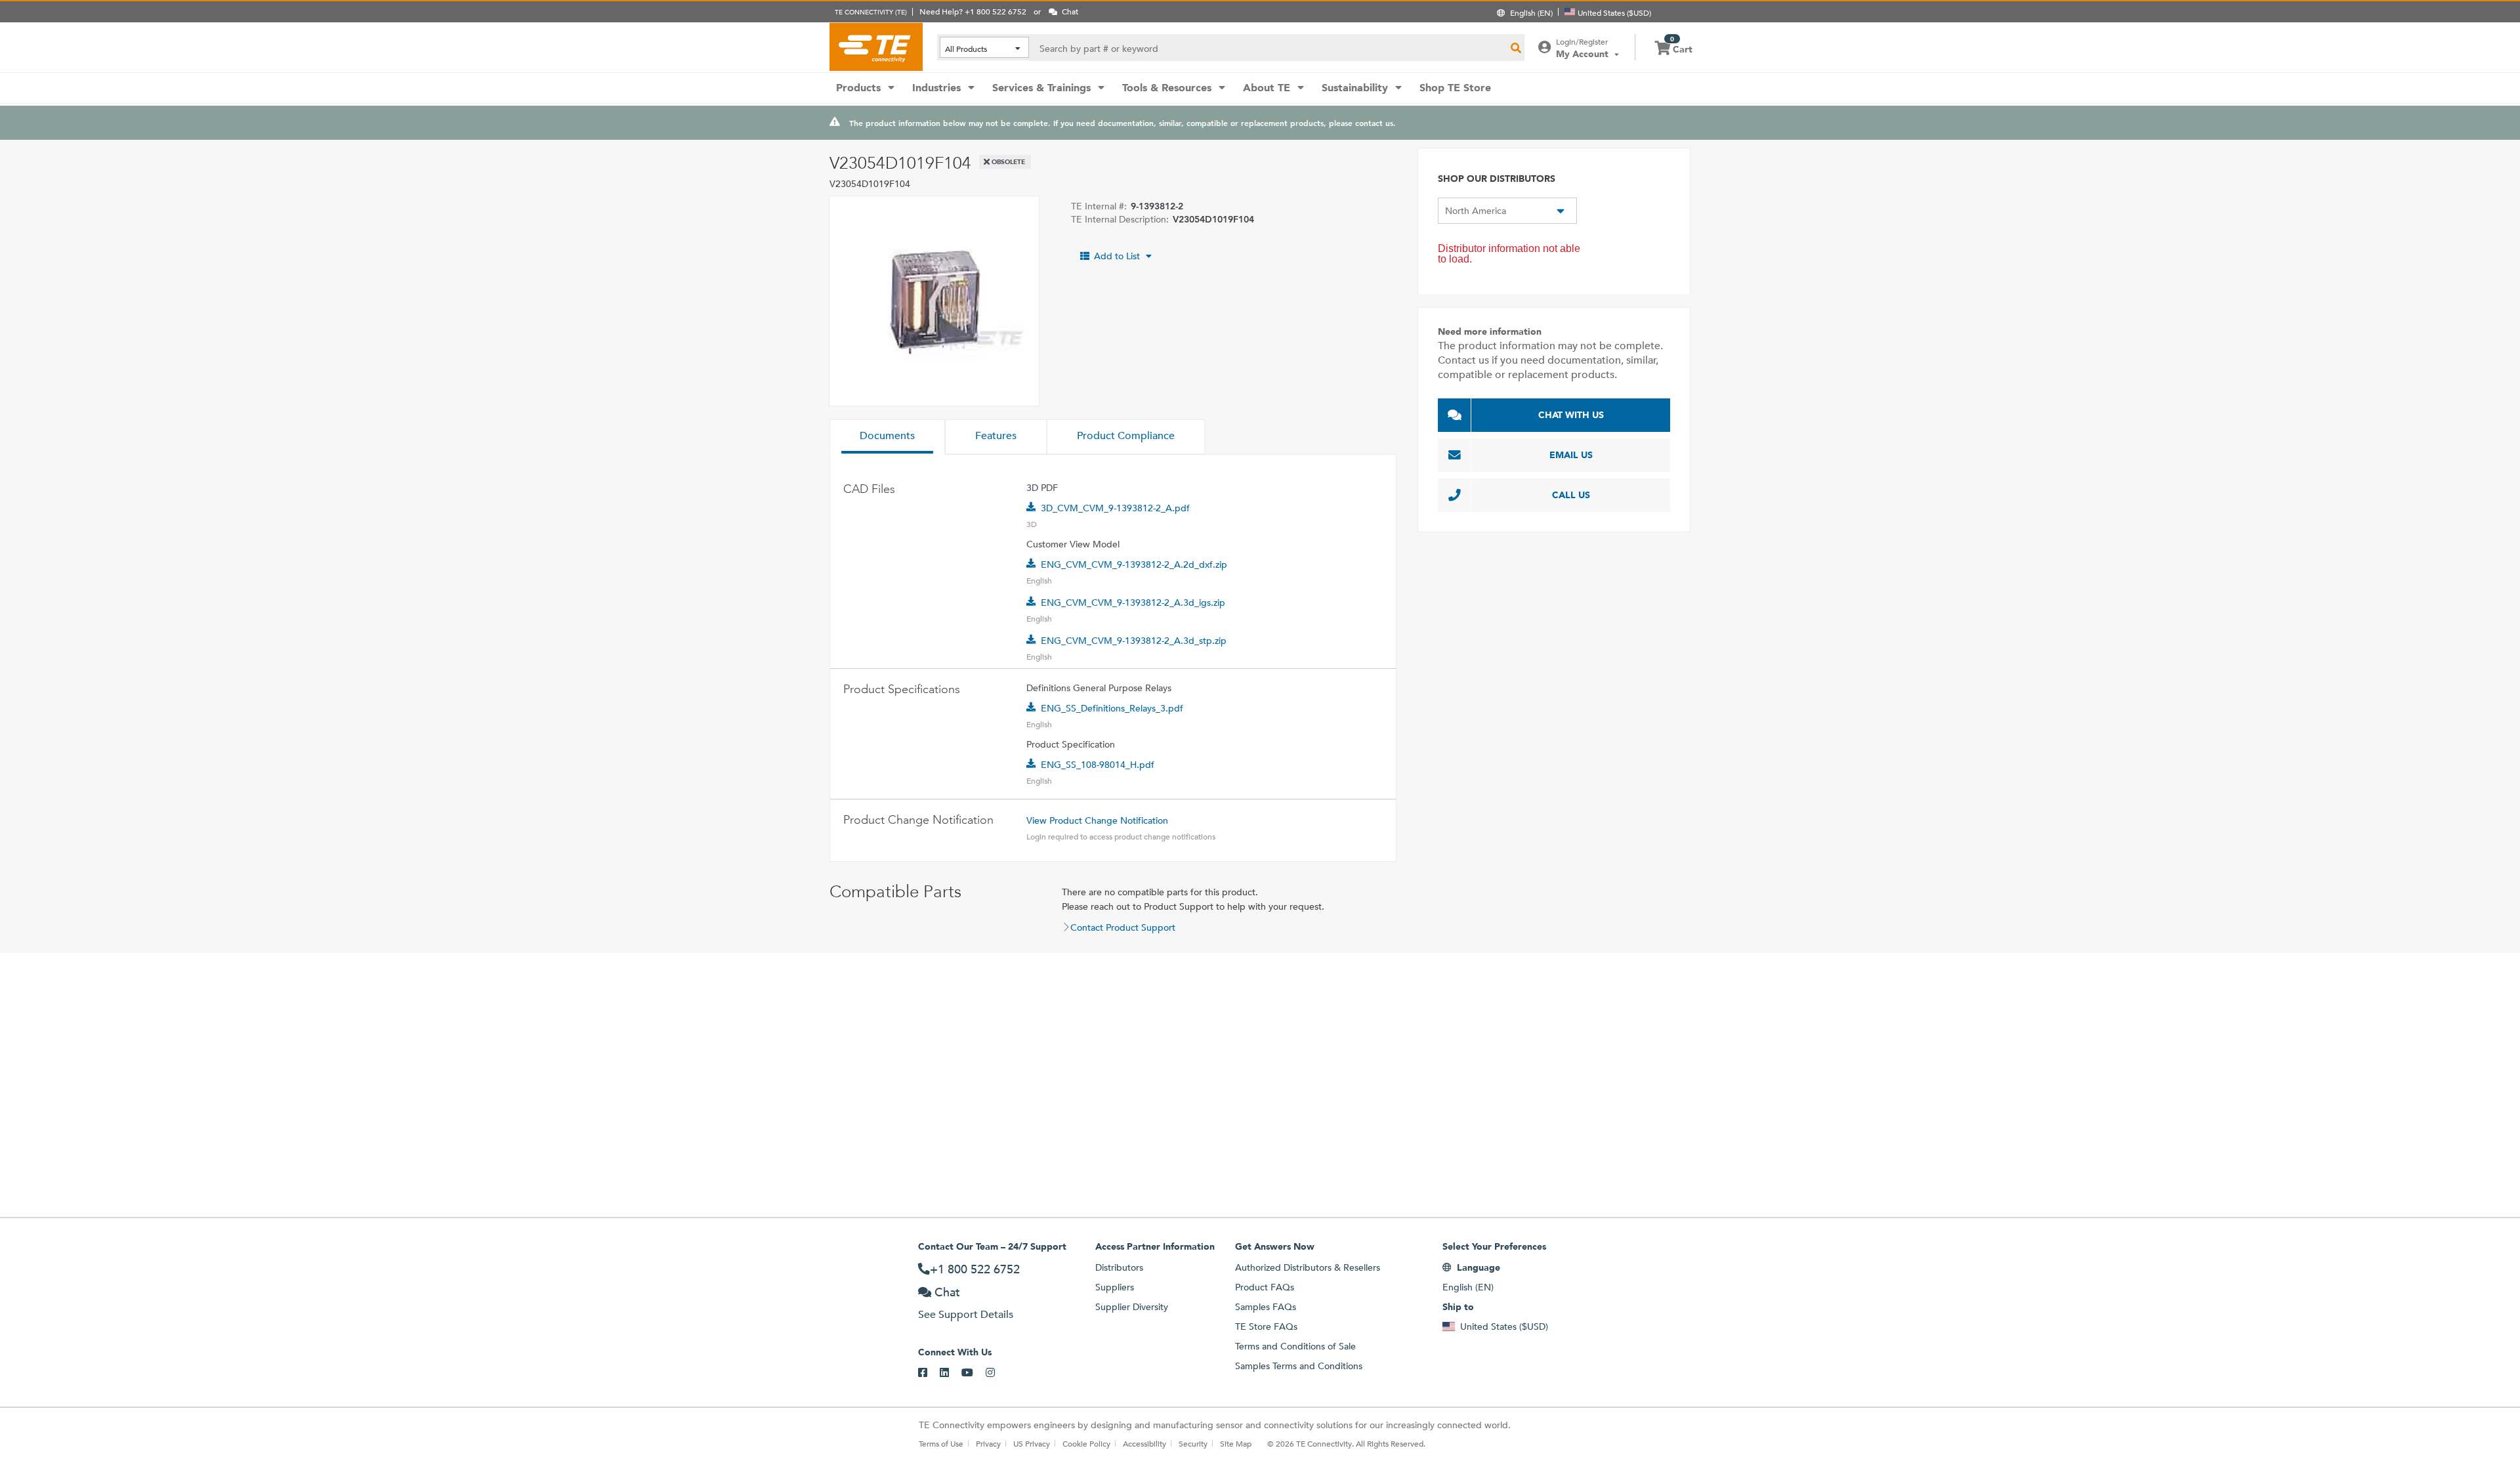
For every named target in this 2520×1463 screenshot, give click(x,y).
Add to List (1117, 256)
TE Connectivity (876, 47)
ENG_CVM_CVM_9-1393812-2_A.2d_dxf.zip (1134, 564)
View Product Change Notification (1097, 820)
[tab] (887, 437)
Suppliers (1115, 1287)
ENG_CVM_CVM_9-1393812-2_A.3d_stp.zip (1134, 641)
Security (1193, 1443)
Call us (1571, 495)
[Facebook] (929, 1373)
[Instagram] (997, 1373)
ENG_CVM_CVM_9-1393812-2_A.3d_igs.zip (1133, 603)
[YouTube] (974, 1373)
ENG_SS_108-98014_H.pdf (1098, 765)
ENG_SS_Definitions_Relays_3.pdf (1112, 708)
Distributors (1119, 1267)
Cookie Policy (1086, 1443)
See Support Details (966, 1314)
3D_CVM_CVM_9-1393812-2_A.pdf (1115, 508)
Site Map (1236, 1443)
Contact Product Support (1123, 927)
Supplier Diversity (1132, 1307)
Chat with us (1571, 415)
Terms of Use (941, 1443)
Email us (1571, 455)
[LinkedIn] (951, 1373)
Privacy (988, 1443)
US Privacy (1032, 1443)
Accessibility (1144, 1443)
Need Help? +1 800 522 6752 (973, 11)
